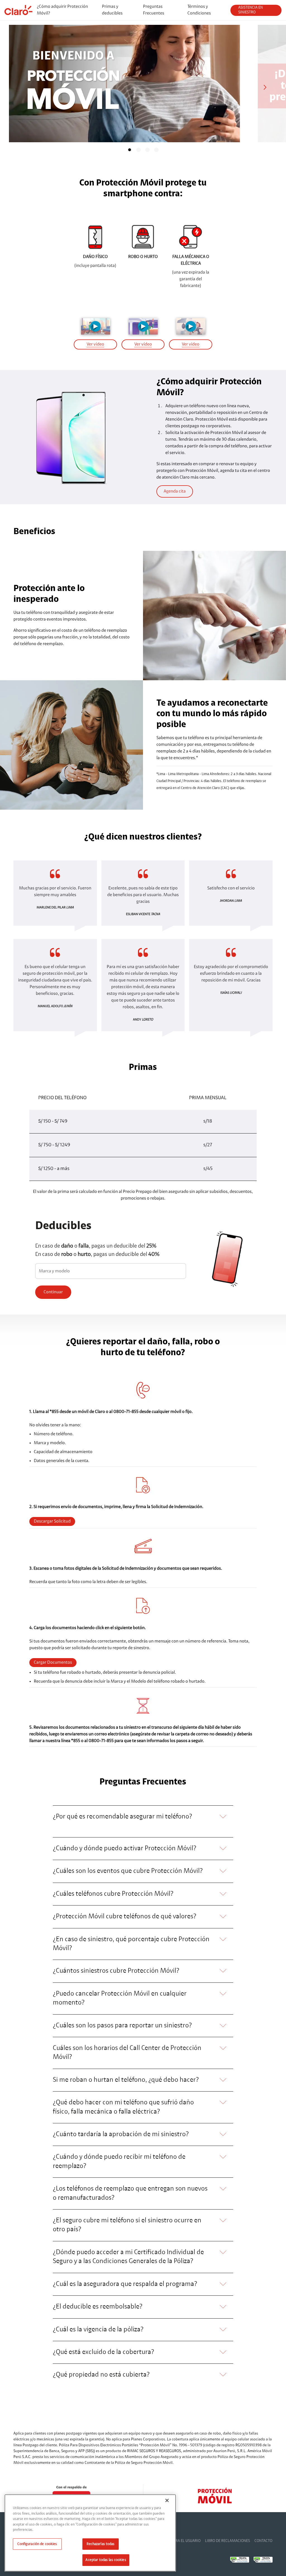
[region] (90, 2533)
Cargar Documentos (53, 1663)
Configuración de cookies (37, 2544)
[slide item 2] (139, 150)
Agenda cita (175, 491)
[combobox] (111, 1272)
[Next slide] (267, 87)
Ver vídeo (95, 344)
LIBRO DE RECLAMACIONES (227, 2541)
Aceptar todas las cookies (106, 2560)
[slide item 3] (147, 150)
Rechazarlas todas (101, 2544)
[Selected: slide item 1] (130, 150)
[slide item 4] (156, 150)
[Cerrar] (167, 2500)
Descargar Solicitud (52, 1521)
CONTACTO (263, 2541)
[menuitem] (65, 10)
